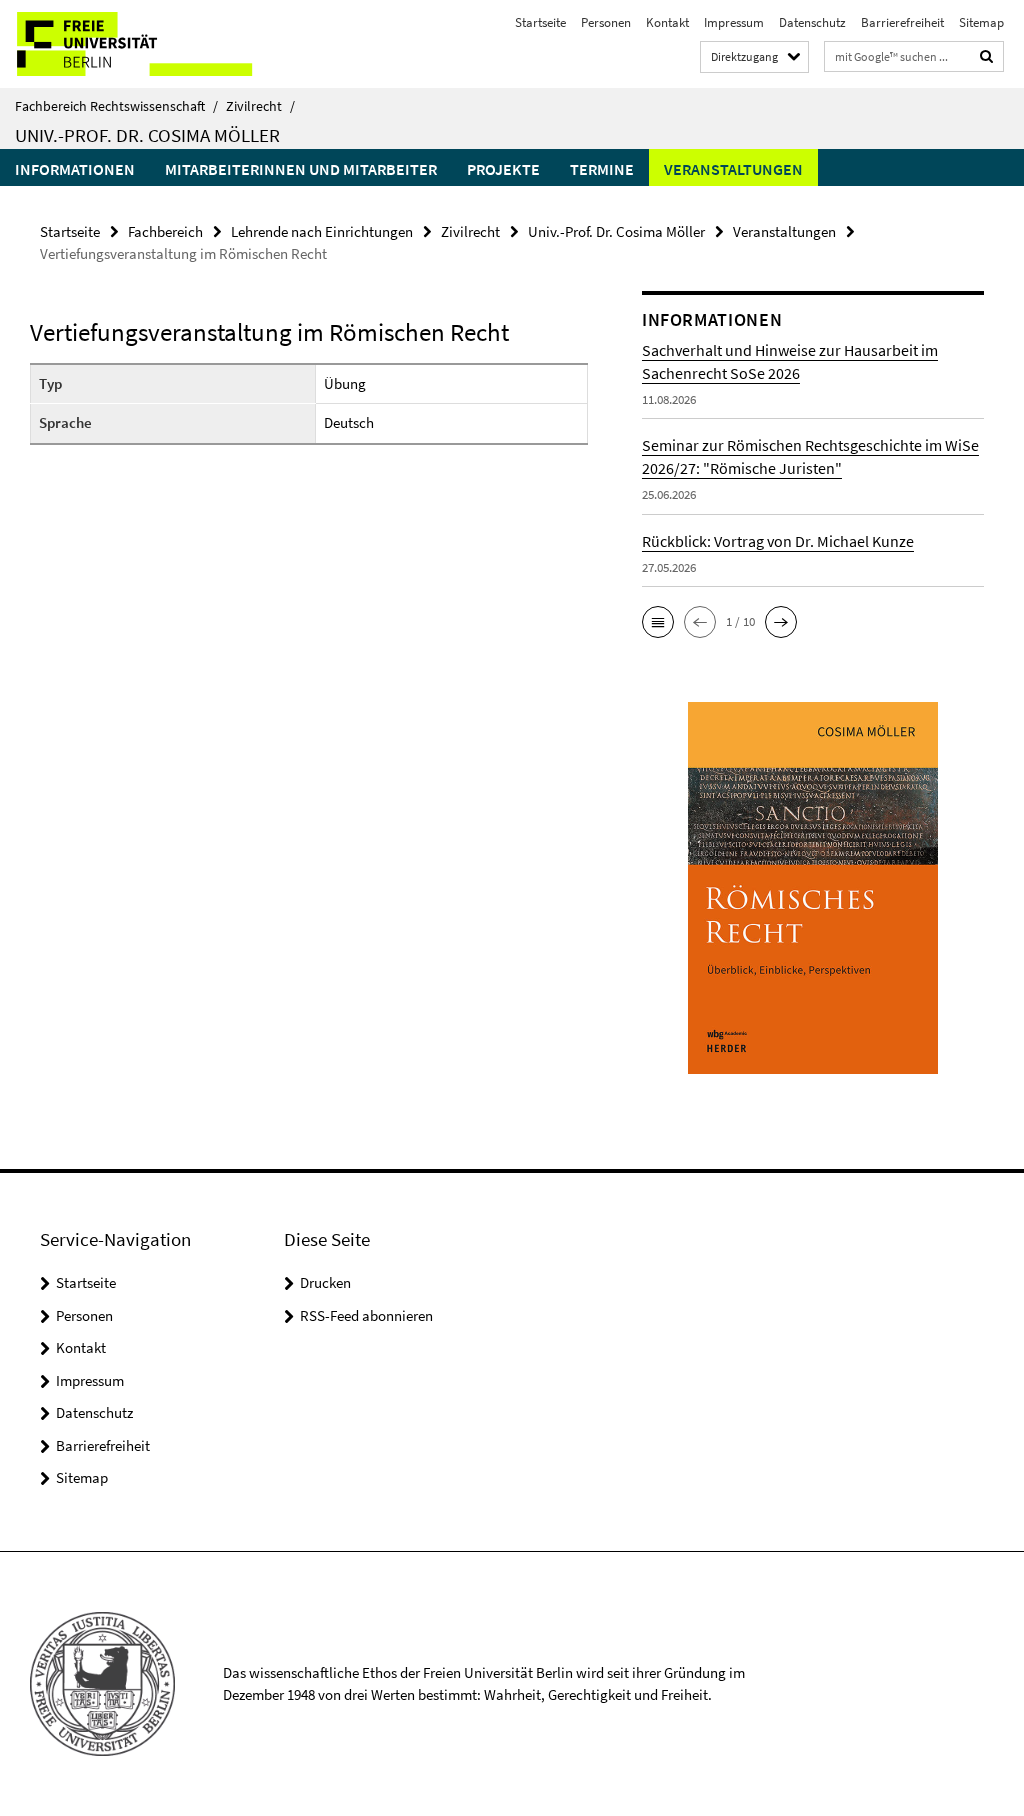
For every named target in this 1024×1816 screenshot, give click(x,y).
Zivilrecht (260, 106)
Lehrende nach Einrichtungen (322, 231)
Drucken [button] (325, 1282)
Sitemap (981, 22)
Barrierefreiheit (902, 22)
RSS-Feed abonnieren (366, 1315)
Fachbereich (165, 231)
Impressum (734, 22)
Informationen (75, 169)
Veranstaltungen (733, 169)
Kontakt (667, 22)
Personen (606, 22)
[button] (658, 622)
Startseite (540, 22)
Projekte (503, 169)
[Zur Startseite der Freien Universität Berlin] (132, 44)
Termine (602, 169)
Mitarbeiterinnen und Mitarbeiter (301, 169)
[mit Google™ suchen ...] (987, 56)
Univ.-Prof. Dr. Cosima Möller (147, 135)
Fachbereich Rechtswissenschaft (116, 106)
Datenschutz (812, 22)
